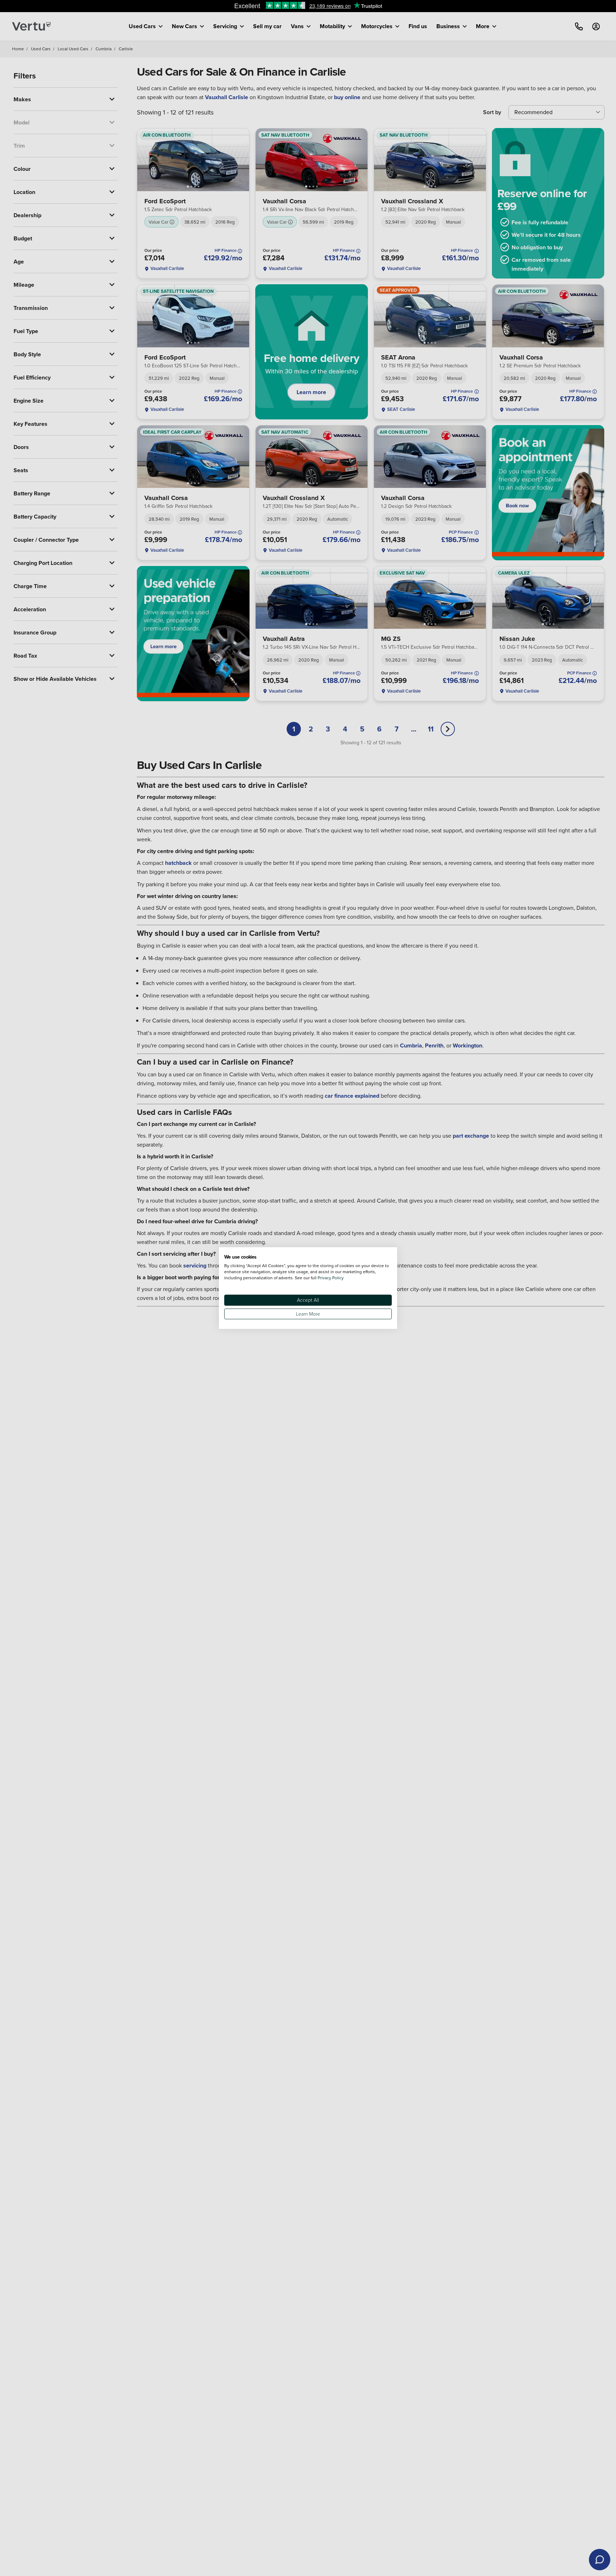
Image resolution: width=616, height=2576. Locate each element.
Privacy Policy (331, 1278)
